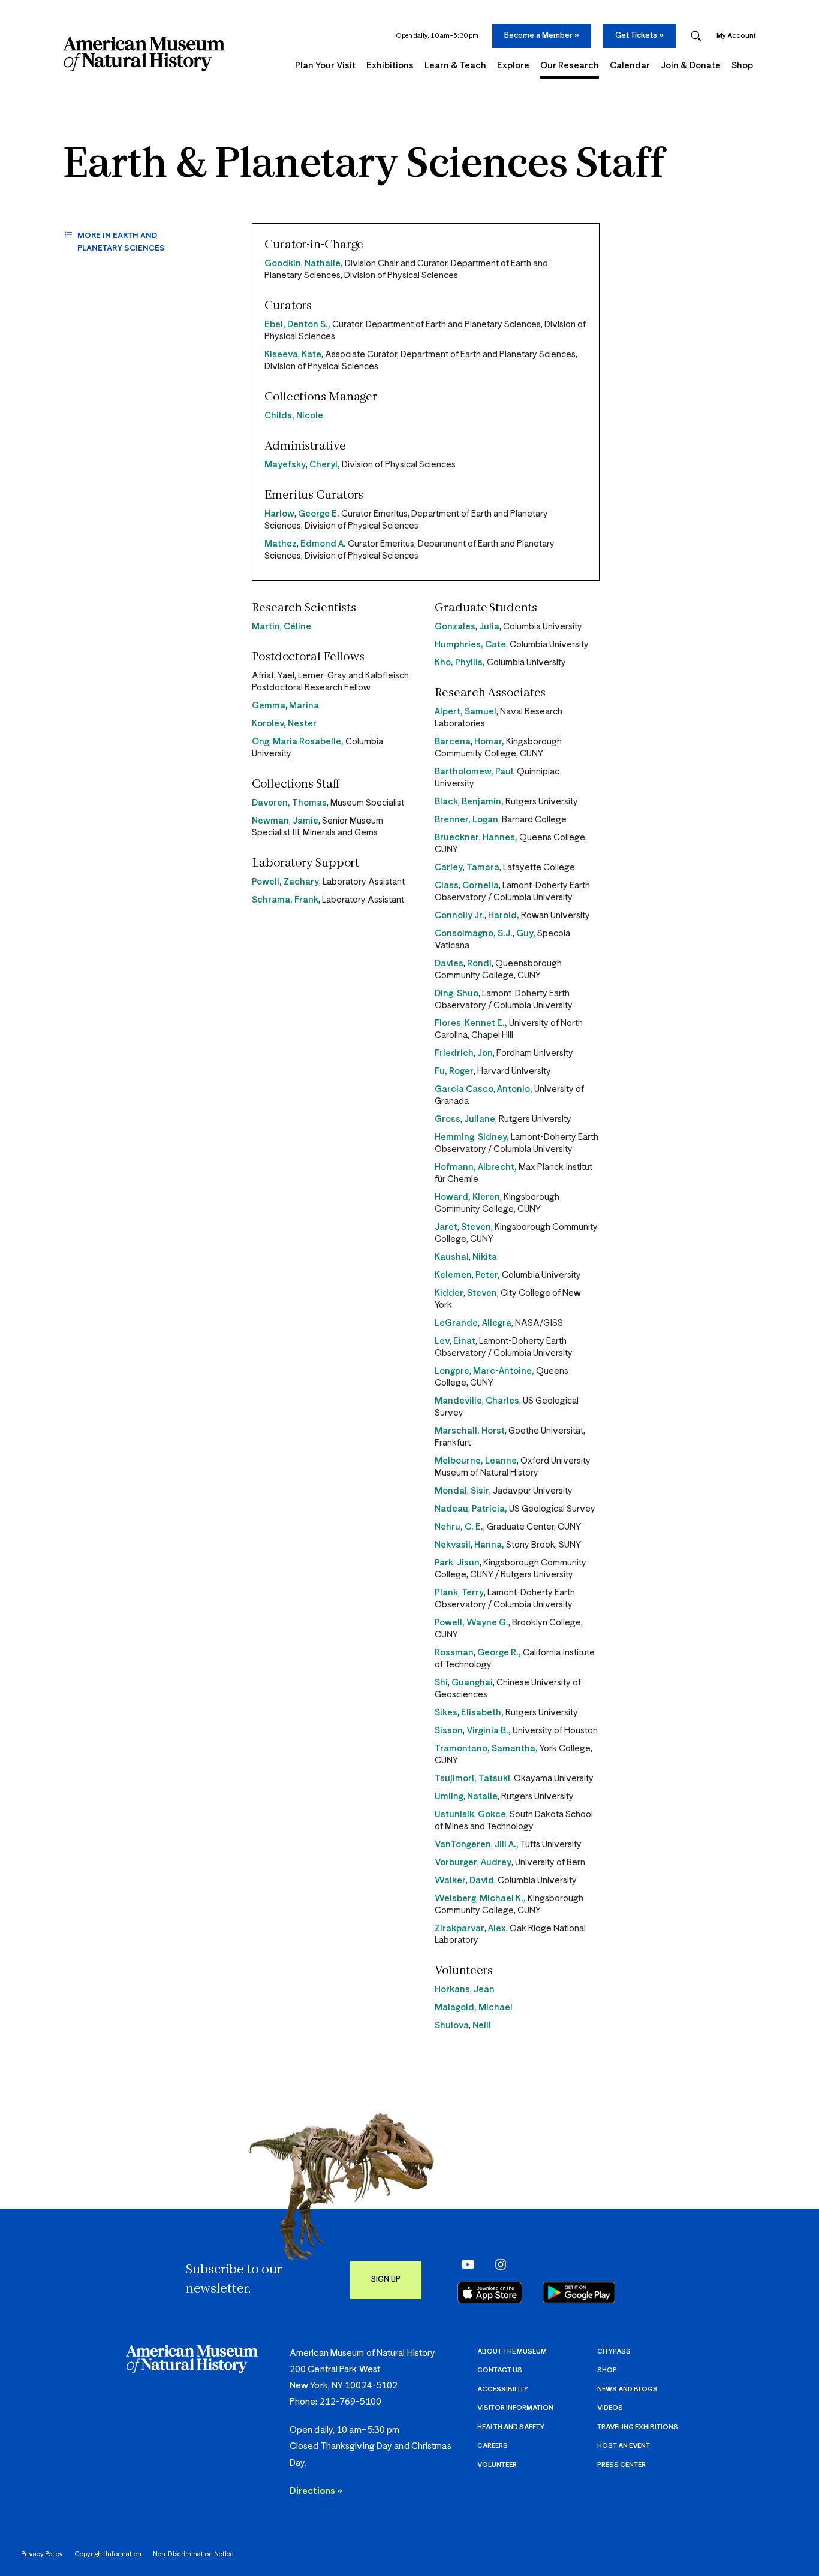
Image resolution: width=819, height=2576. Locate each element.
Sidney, (493, 1137)
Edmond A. (323, 544)
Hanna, (489, 1545)
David (482, 1880)
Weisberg (455, 1898)
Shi (441, 1683)
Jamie (305, 821)
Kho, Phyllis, (460, 663)
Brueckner (457, 838)
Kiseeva (281, 355)
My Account (736, 36)
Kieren (486, 1197)
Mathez (281, 544)
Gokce (492, 1815)
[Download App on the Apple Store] (490, 2293)
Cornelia (481, 886)
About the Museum (512, 2352)
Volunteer (497, 2465)
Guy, (526, 933)
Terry (473, 1593)
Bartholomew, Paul (474, 772)
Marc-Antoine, (504, 1371)
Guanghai (472, 1683)
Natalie (482, 1797)
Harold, (504, 916)
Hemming (454, 1137)
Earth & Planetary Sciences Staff (364, 166)
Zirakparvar (460, 1928)
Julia (489, 627)
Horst (493, 1431)
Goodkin (283, 263)
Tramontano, (463, 1749)
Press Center (621, 2465)
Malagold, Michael (474, 2008)
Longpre (452, 1371)
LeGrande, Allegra (473, 1323)
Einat (464, 1341)
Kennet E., (486, 1023)
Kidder (449, 1293)
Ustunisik (454, 1815)
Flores (448, 1023)
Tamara (483, 868)
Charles (502, 1401)
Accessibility (503, 2389)
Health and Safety (511, 2427)
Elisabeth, (482, 1713)
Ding (444, 993)
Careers (493, 2446)
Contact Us (500, 2370)
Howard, (454, 1197)
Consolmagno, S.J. (474, 933)
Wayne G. (487, 1623)
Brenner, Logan (466, 820)
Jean (484, 1990)
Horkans (452, 1990)
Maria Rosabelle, (308, 742)
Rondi (479, 963)
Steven (476, 1227)
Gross (448, 1119)
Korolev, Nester (284, 724)
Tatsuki (494, 1779)
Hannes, (500, 838)
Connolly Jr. (460, 916)
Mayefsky (285, 465)
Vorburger (456, 1862)
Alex (497, 1928)
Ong (261, 742)
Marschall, (458, 1431)
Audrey (496, 1862)
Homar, (489, 742)
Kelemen (453, 1275)
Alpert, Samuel (466, 712)
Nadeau (451, 1509)
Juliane (480, 1119)
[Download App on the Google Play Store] (579, 2293)
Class (447, 886)
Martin (266, 627)
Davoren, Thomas (289, 803)
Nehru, (450, 1527)
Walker (450, 1880)
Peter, (488, 1275)
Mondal (451, 1491)
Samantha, (515, 1749)
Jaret (446, 1227)
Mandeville (458, 1401)
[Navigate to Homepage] (144, 54)
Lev (442, 1341)
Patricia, (490, 1509)
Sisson (449, 1731)
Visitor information (515, 2408)
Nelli (482, 2025)
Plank (446, 1593)
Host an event (624, 2446)
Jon (485, 1053)
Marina (304, 706)
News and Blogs (627, 2389)
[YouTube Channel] (465, 2264)
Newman (270, 821)
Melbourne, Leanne (476, 1461)
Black (446, 802)
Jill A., (507, 1844)
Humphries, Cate (470, 645)
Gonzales (455, 627)
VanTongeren (463, 1844)
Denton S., (309, 325)
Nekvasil (453, 1545)
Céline (297, 627)
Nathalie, (324, 263)
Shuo (468, 993)
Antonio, (515, 1089)
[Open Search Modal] (696, 36)
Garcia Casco (464, 1089)
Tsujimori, (457, 1779)
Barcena (453, 742)
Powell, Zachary (285, 882)
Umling (449, 1797)
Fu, (442, 1071)
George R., (499, 1653)
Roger (461, 1071)
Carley (449, 868)
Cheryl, (325, 465)
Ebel (274, 325)
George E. (319, 514)
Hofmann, (456, 1167)
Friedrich (454, 1053)
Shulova (452, 2025)
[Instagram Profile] (497, 2264)
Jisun (468, 1563)
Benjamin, (483, 802)
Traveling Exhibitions (638, 2427)
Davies (449, 963)
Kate (311, 355)
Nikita (485, 1257)
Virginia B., (489, 1731)
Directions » (316, 2491)
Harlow (279, 514)
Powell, (451, 1623)
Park (444, 1563)
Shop (607, 2370)
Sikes (446, 1713)
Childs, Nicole (294, 416)
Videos (610, 2408)
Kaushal (452, 1257)
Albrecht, (497, 1167)
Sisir (480, 1491)
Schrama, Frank (285, 900)
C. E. (474, 1527)
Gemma (269, 706)
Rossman (454, 1653)
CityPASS (614, 2352)
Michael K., (503, 1898)
